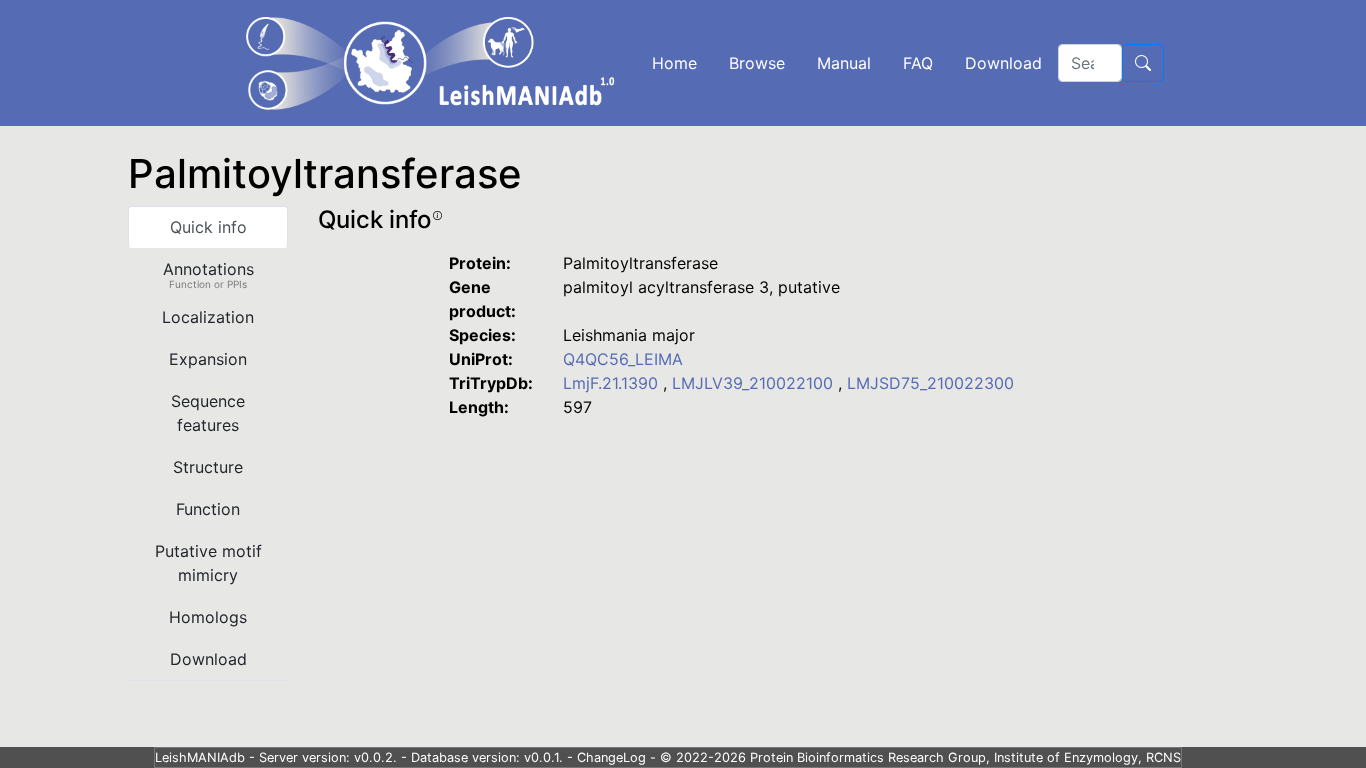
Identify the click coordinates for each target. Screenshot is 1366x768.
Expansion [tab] (208, 359)
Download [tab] (208, 659)
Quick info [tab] (208, 227)
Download (1003, 63)
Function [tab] (208, 509)
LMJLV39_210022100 (755, 383)
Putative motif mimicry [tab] (208, 563)
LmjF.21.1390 (613, 383)
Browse (757, 63)
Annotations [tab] (208, 274)
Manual (844, 63)
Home (674, 63)
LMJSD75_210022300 (930, 383)
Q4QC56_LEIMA (623, 359)
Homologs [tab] (208, 617)
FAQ (918, 63)
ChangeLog (611, 757)
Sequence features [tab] (208, 413)
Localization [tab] (208, 317)
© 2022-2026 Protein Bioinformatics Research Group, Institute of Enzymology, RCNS (920, 757)
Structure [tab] (208, 467)
